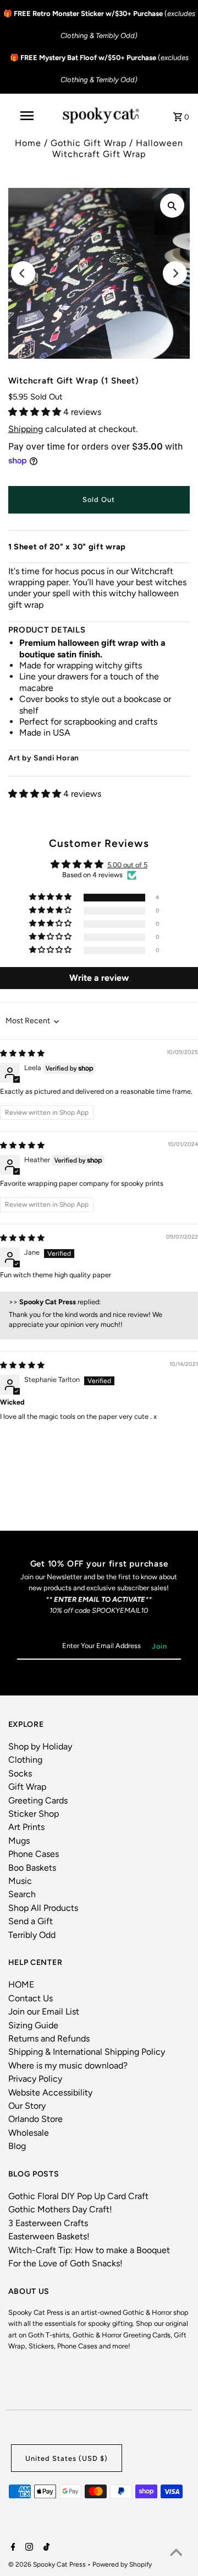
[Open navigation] (26, 116)
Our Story (27, 2106)
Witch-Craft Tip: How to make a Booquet (89, 2250)
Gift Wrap (27, 1787)
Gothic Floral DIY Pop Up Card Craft (78, 2196)
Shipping (26, 429)
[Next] (175, 273)
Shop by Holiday (40, 1746)
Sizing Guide (33, 2025)
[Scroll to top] (176, 2554)
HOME (21, 1984)
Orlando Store (35, 2119)
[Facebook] (12, 2548)
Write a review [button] (99, 978)
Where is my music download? (68, 2065)
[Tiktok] (45, 2548)
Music (20, 1881)
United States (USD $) (67, 2458)
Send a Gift (31, 1921)
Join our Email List (44, 2011)
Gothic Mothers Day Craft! (60, 2209)
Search (22, 1894)
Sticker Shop (34, 1814)
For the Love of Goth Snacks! (65, 2263)
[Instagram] (28, 2548)
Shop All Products (43, 1908)
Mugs (19, 1841)
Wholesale (29, 2133)
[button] (36, 412)
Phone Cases (34, 1854)
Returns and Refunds (49, 2038)
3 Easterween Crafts (48, 2223)
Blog (17, 2146)
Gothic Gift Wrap (89, 143)
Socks (20, 1773)
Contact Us (31, 1998)
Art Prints (26, 1827)
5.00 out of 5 (127, 865)
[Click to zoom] (172, 206)
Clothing (25, 1760)
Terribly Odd (32, 1935)
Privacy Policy (35, 2079)
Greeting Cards (38, 1800)
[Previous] (23, 273)
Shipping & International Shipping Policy (87, 2052)
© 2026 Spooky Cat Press (48, 2564)
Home (28, 143)
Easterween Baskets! (49, 2236)
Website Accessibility (50, 2092)
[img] (22, 1053)
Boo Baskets (32, 1868)
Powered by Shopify (122, 2564)
